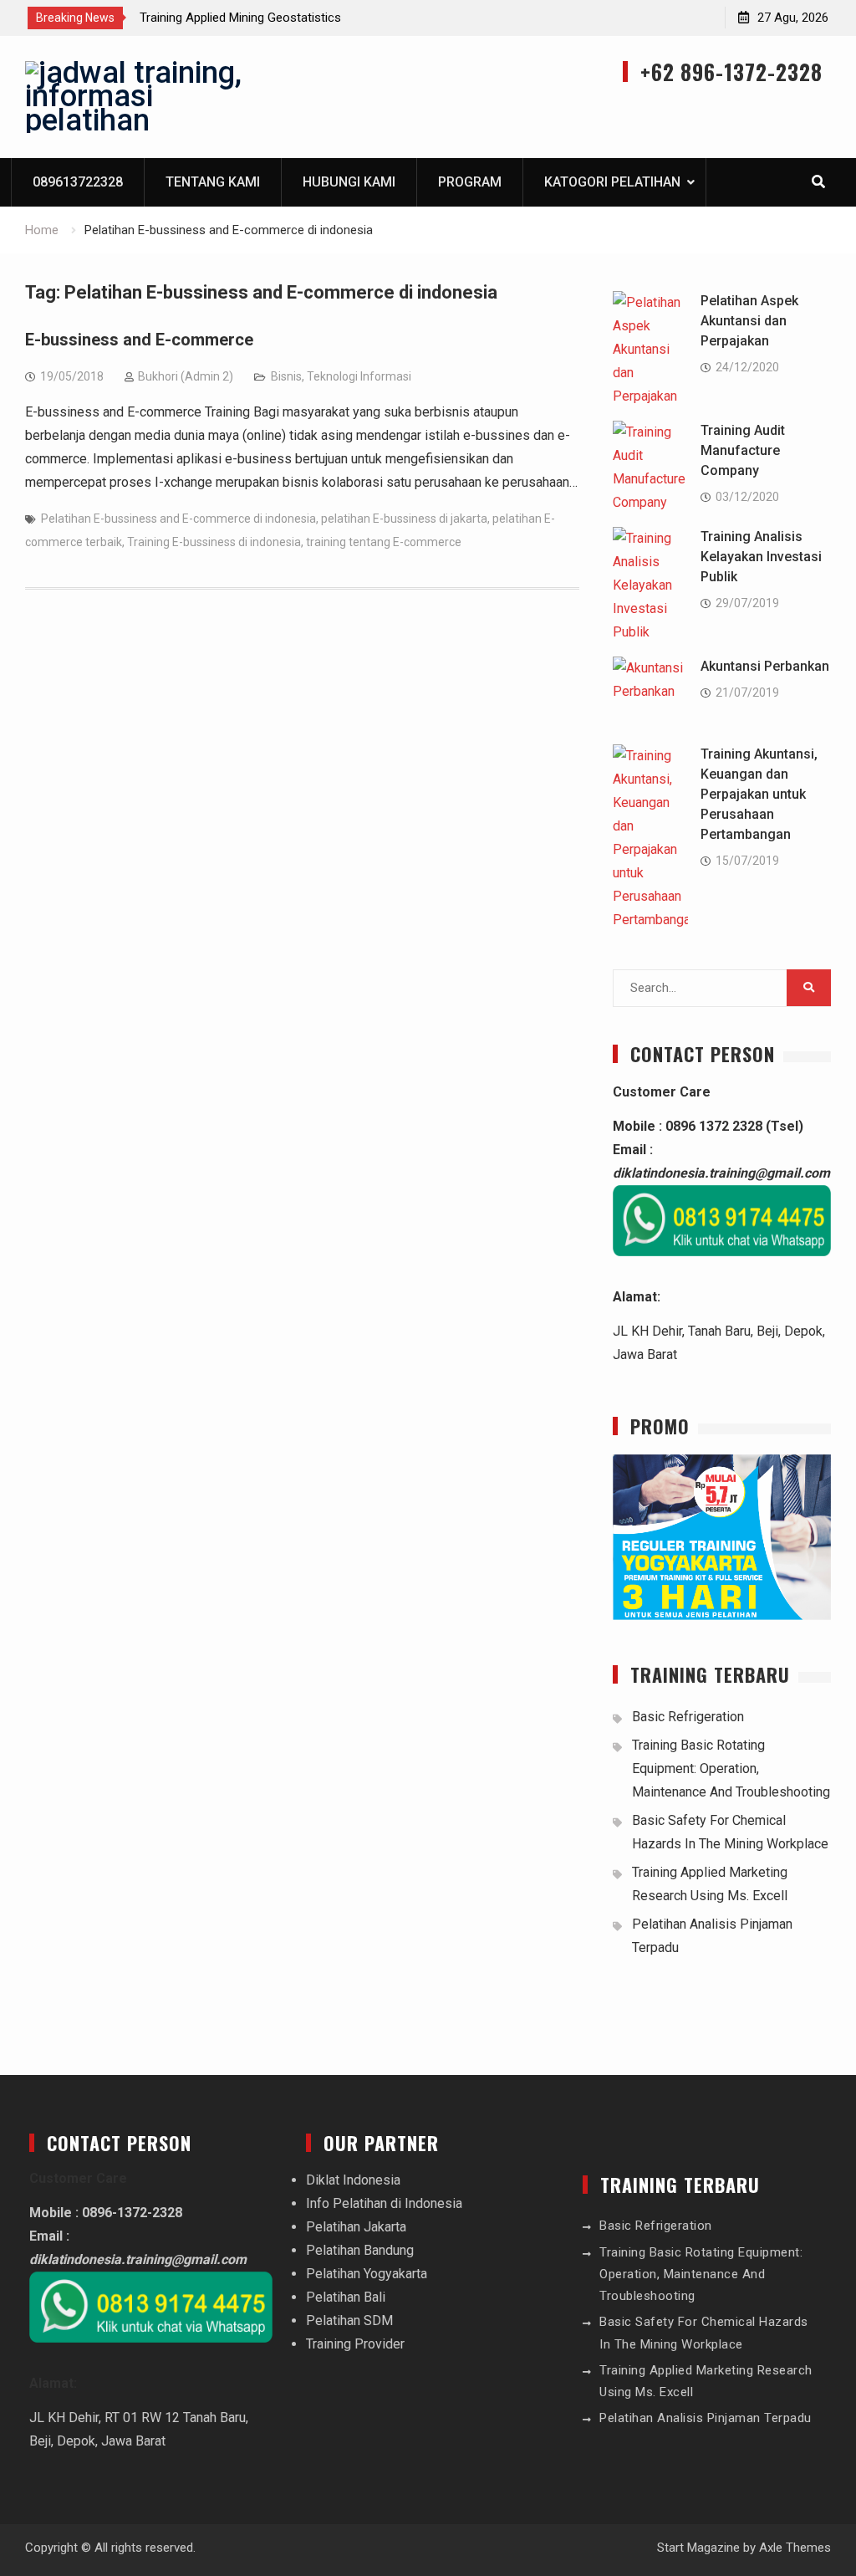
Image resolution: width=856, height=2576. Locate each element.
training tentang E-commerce (384, 542)
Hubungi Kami (349, 182)
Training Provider (355, 2344)
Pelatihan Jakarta (356, 2227)
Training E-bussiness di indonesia (214, 542)
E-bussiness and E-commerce (139, 340)
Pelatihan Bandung (360, 2250)
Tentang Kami (213, 182)
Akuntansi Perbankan (765, 666)
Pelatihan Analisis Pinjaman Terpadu (706, 2418)
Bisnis (286, 376)
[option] (290, 18)
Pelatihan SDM (349, 2320)
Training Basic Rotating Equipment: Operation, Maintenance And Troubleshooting (731, 1768)
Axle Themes (795, 2548)
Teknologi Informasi (359, 376)
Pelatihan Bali (346, 2297)
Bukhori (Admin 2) (186, 376)
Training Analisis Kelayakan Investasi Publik (761, 557)
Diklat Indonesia (353, 2180)
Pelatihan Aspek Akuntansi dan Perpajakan (749, 321)
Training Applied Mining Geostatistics (240, 18)
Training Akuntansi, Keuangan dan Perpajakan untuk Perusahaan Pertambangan (759, 794)
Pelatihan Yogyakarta (367, 2274)
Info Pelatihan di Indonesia (384, 2203)
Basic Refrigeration (688, 1717)
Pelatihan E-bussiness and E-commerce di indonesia (178, 519)
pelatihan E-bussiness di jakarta (404, 519)
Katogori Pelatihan (612, 182)
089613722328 (78, 182)
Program (470, 182)
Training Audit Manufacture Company (743, 450)
